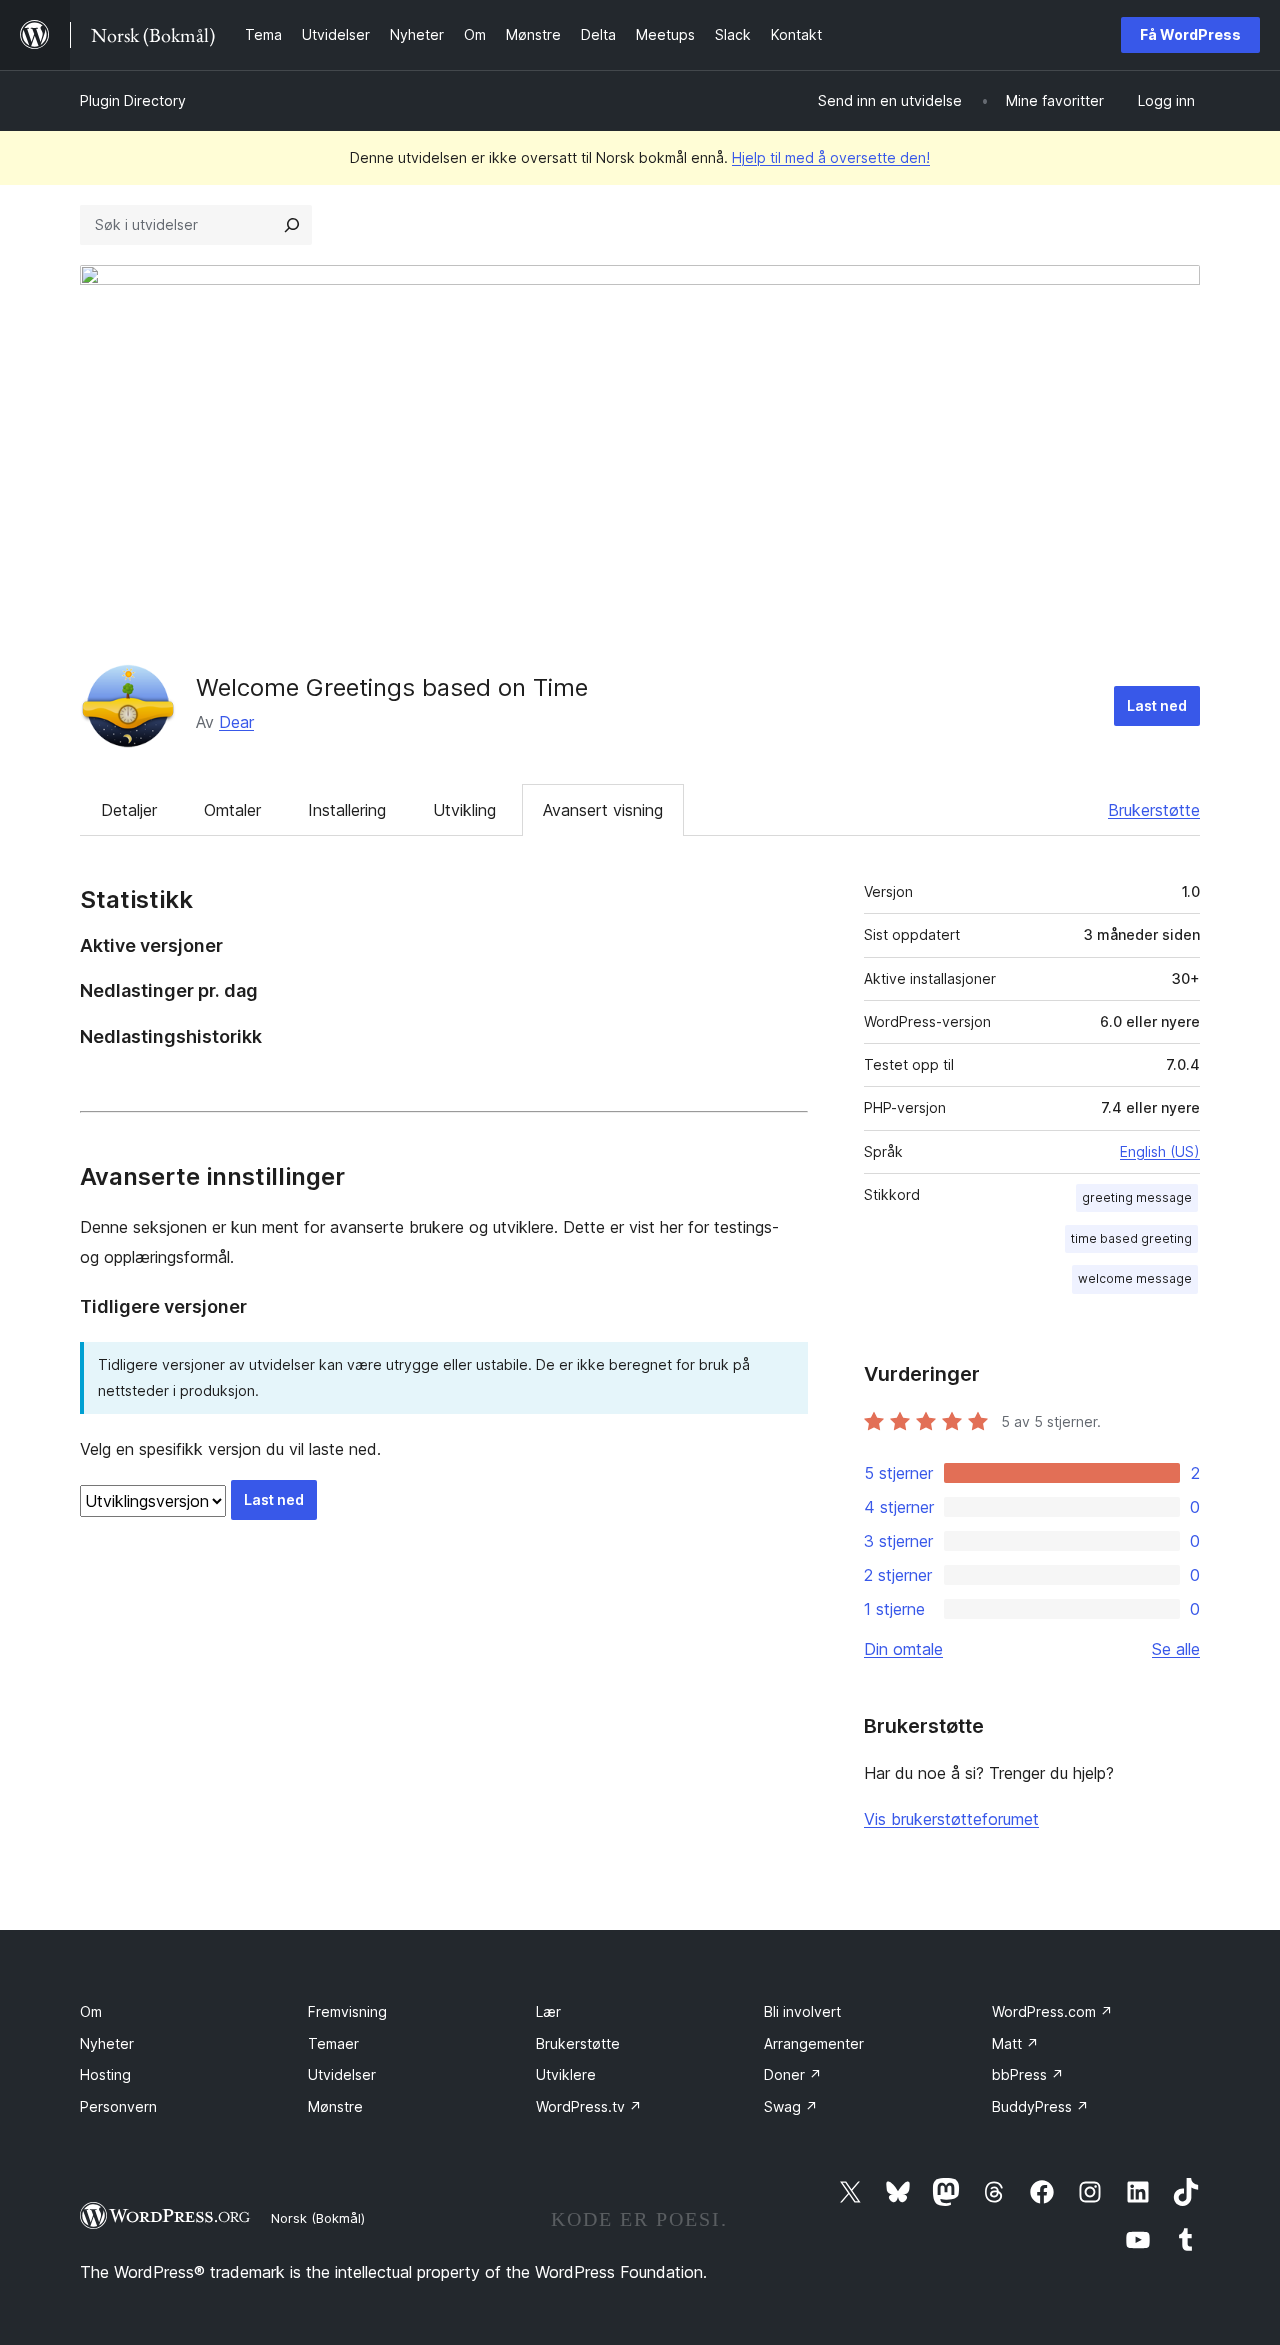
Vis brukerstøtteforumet (951, 1819)
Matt (1015, 2043)
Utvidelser (342, 2074)
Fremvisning (347, 2011)
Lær (548, 2011)
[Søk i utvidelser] (292, 225)
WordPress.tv (589, 2106)
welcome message (1135, 1278)
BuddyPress (1040, 2106)
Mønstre (335, 2106)
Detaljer (129, 810)
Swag (791, 2106)
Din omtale (903, 1649)
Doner (793, 2074)
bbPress (1028, 2074)
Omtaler (232, 810)
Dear (236, 722)
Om (91, 2011)
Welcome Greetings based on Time (392, 687)
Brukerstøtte (1154, 810)
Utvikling (464, 810)
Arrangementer (814, 2043)
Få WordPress (1190, 34)
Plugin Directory (133, 100)
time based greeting (1131, 1238)
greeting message (1137, 1197)
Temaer (333, 2043)
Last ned (1157, 705)
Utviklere (566, 2074)
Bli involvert (802, 2011)
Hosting (105, 2074)
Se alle (1176, 1649)
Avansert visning (603, 810)
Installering (347, 810)
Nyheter (107, 2043)
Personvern (118, 2106)
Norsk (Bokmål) (318, 2218)
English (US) (1160, 1151)
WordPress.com (1052, 2011)
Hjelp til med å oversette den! (831, 157)
